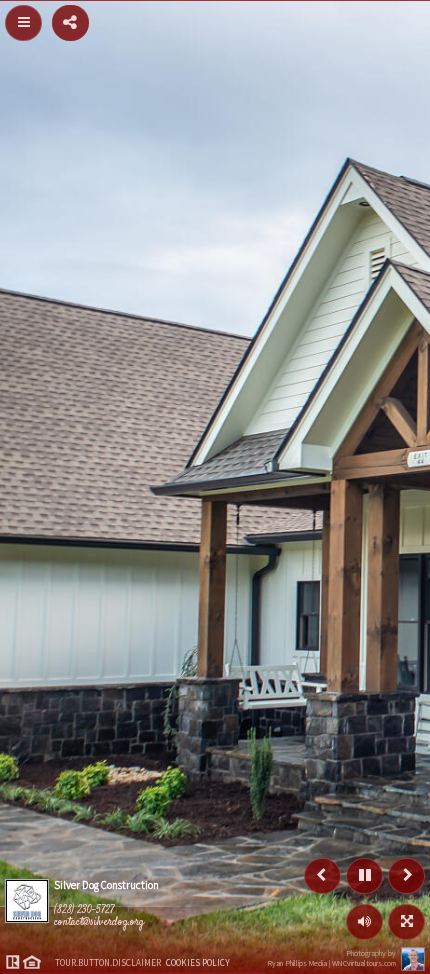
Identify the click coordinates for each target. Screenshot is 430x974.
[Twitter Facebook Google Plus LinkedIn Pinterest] (70, 20)
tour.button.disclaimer (108, 963)
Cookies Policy (198, 963)
